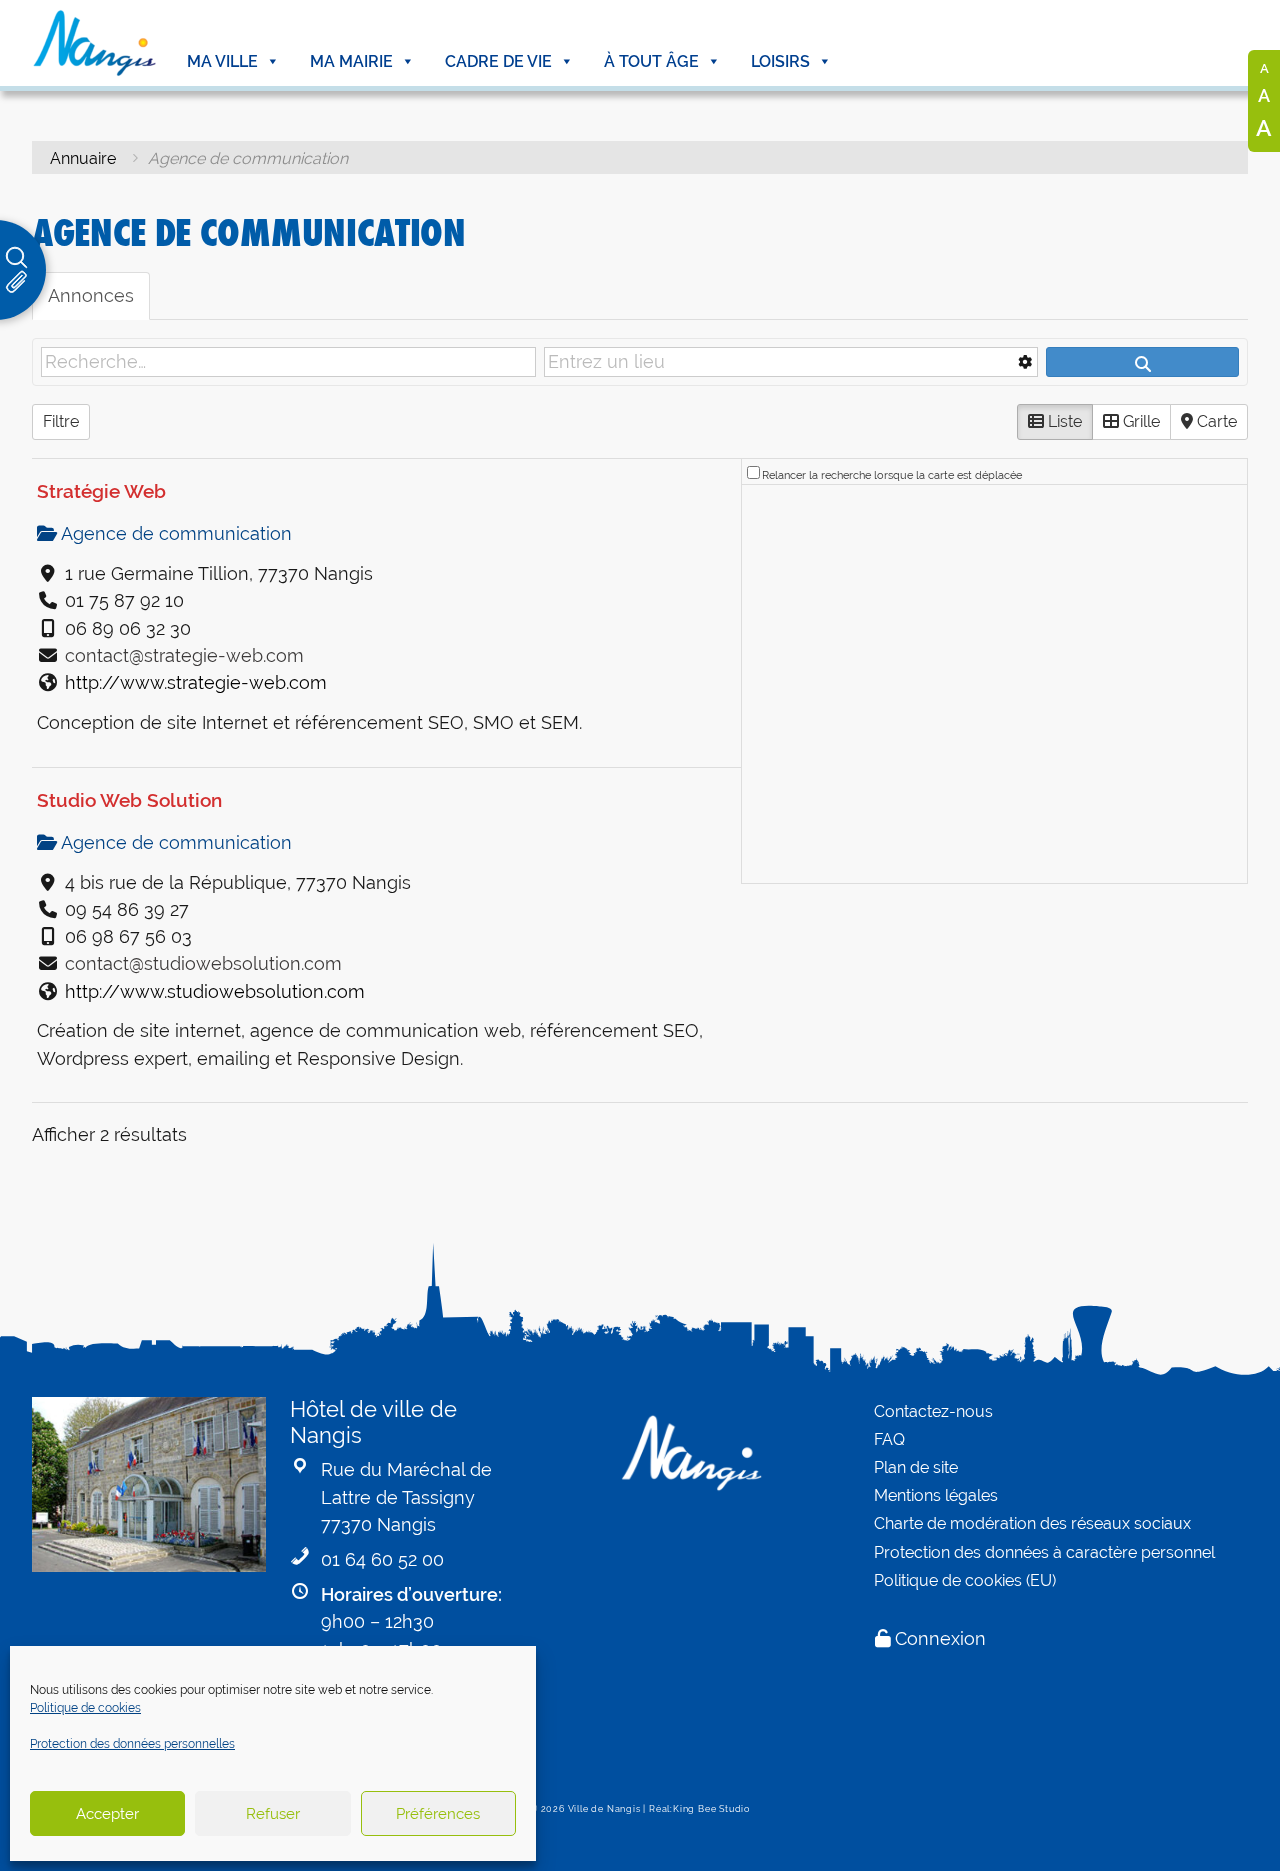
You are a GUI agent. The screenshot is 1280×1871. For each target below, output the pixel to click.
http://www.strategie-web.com (196, 682)
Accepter (107, 1813)
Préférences (438, 1813)
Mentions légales (936, 1495)
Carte (1215, 421)
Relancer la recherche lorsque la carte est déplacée (892, 475)
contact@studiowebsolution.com (203, 963)
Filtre (61, 421)
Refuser (273, 1813)
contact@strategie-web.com (184, 655)
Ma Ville (222, 61)
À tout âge (651, 61)
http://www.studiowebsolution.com (215, 991)
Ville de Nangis (604, 1809)
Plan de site (916, 1467)
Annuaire (83, 158)
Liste (1063, 421)
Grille (1139, 421)
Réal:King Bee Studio (699, 1809)
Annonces (91, 295)
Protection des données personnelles (132, 1744)
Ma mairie (351, 61)
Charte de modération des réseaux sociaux (1032, 1523)
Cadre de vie (498, 61)
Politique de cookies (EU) (965, 1580)
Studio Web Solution (129, 800)
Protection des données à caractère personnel (1044, 1552)
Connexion (940, 1638)
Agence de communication (174, 533)
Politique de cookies (85, 1708)
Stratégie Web (101, 491)
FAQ (889, 1439)
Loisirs (780, 61)
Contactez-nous (933, 1411)
